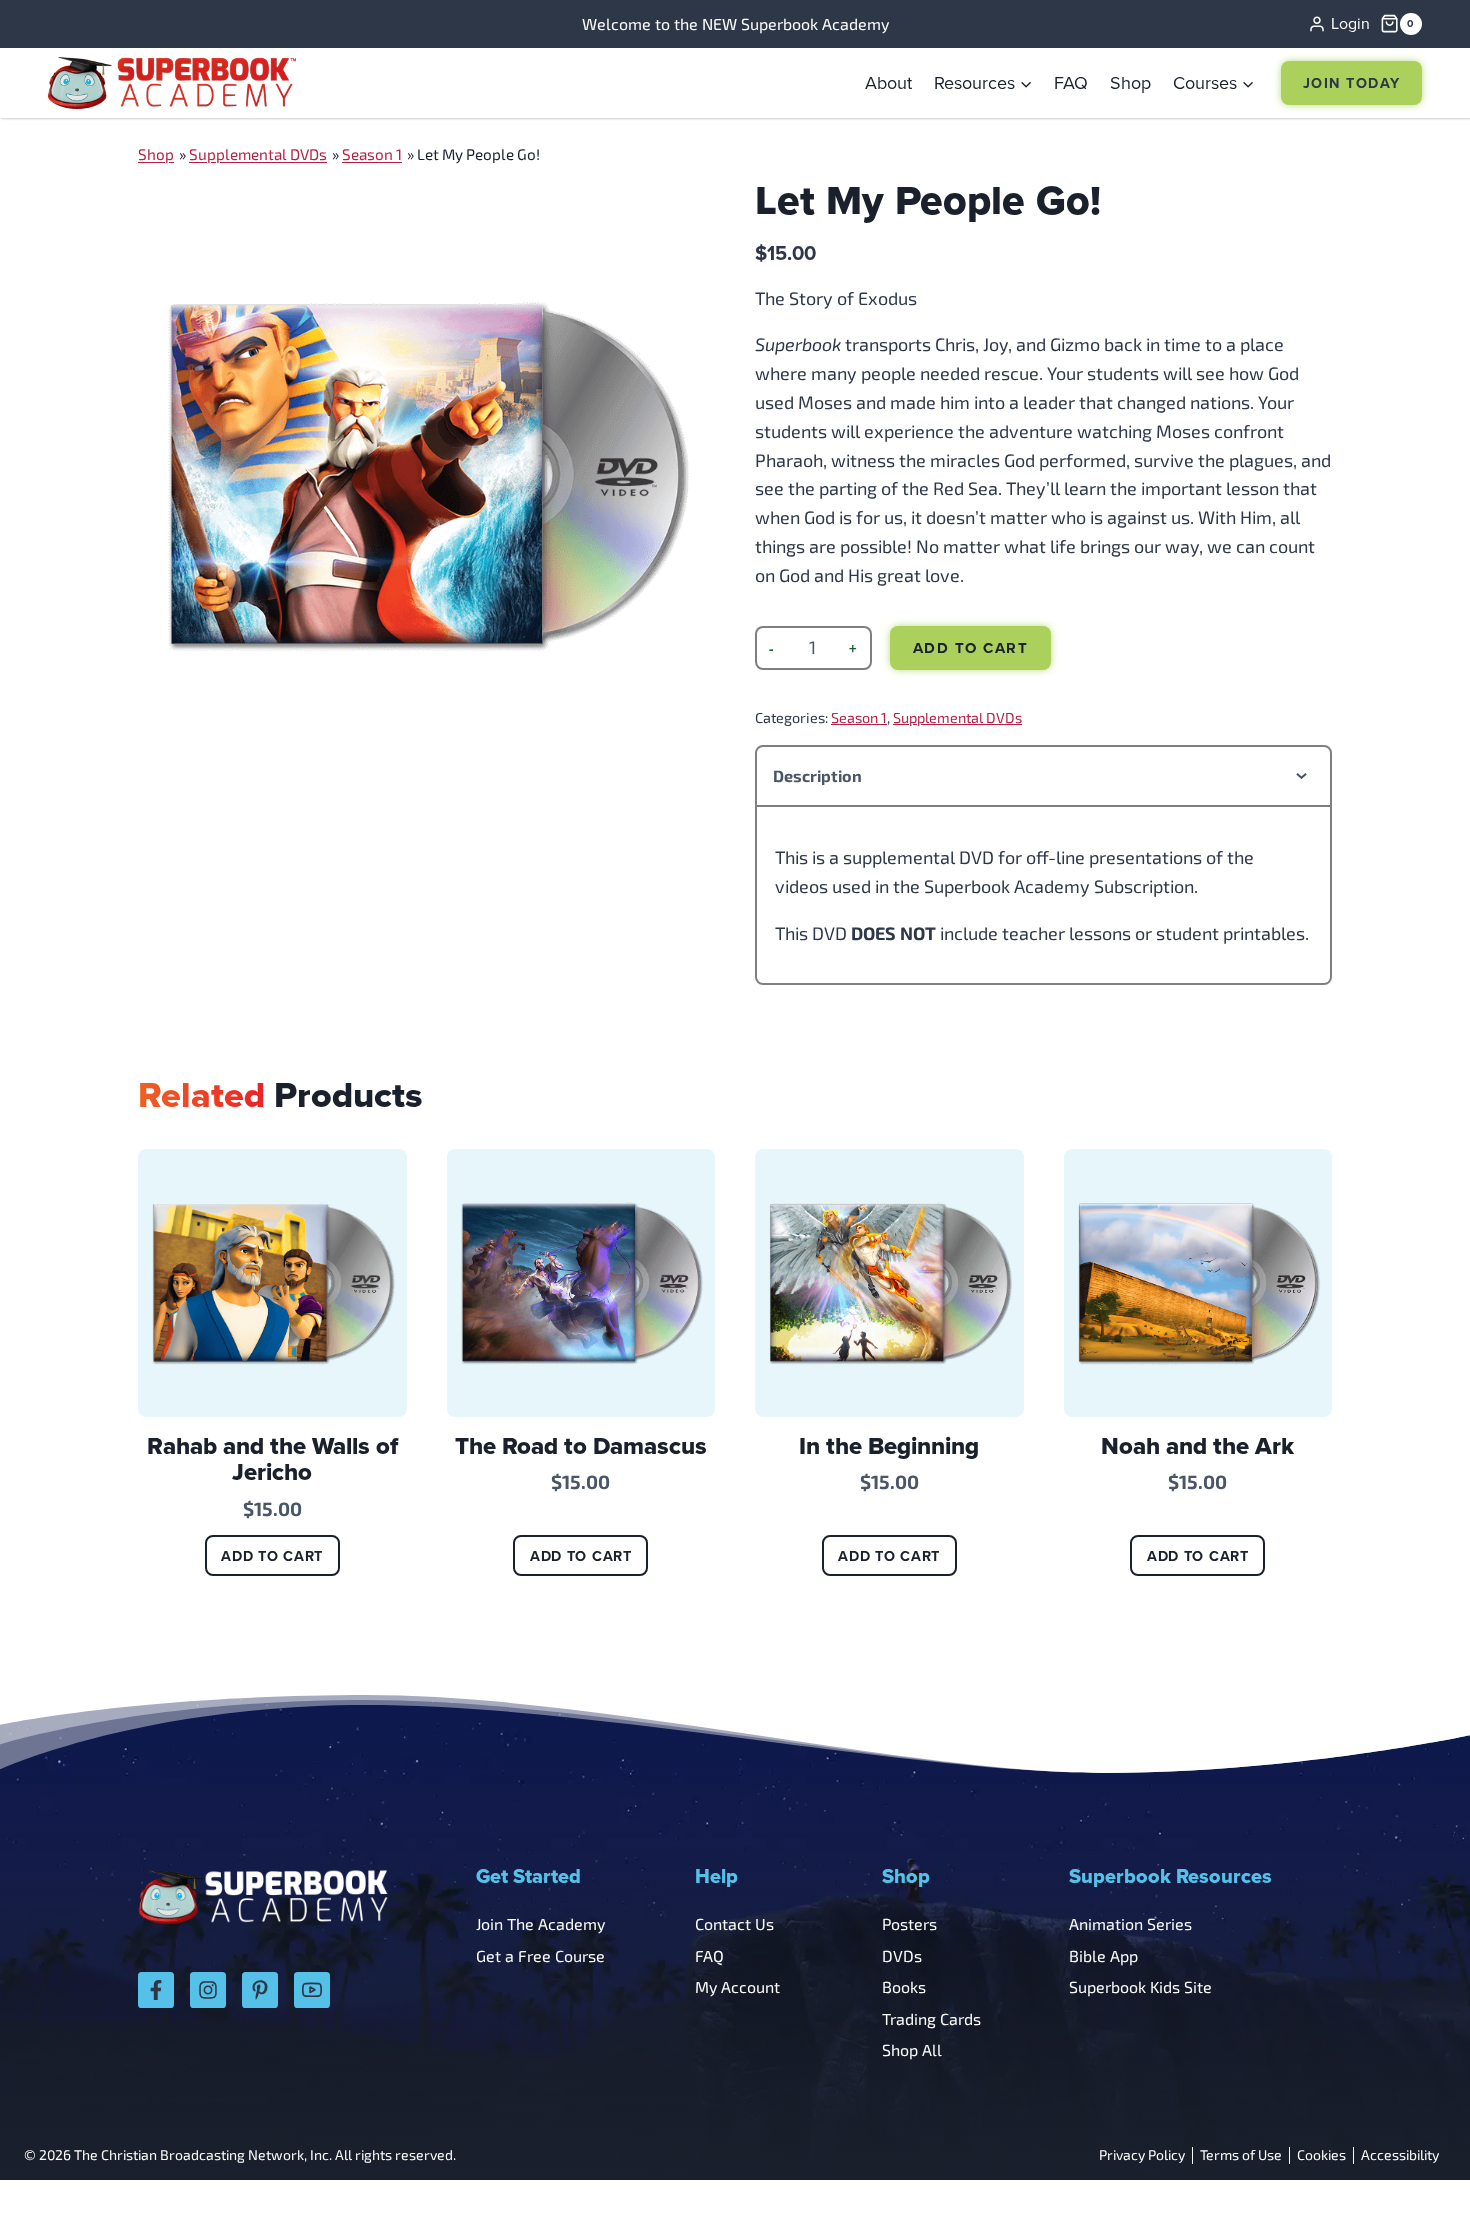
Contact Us (734, 1923)
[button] (983, 83)
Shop (1130, 82)
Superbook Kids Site (1140, 1986)
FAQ (1071, 82)
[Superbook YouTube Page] (312, 1990)
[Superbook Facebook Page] (156, 1990)
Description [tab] (817, 775)
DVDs (902, 1955)
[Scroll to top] (1402, 2156)
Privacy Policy (1142, 2155)
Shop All (912, 2049)
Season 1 (372, 154)
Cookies (1321, 2155)
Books (904, 1986)
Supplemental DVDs (258, 154)
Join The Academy (540, 1923)
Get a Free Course (540, 1955)
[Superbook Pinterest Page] (260, 1990)
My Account (737, 1986)
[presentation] (272, 1283)
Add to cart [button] (272, 1555)
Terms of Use (1241, 2155)
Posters (909, 1923)
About (888, 82)
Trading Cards (931, 2018)
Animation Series (1130, 1923)
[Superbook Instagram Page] (208, 1990)
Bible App (1103, 1955)
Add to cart (971, 648)
